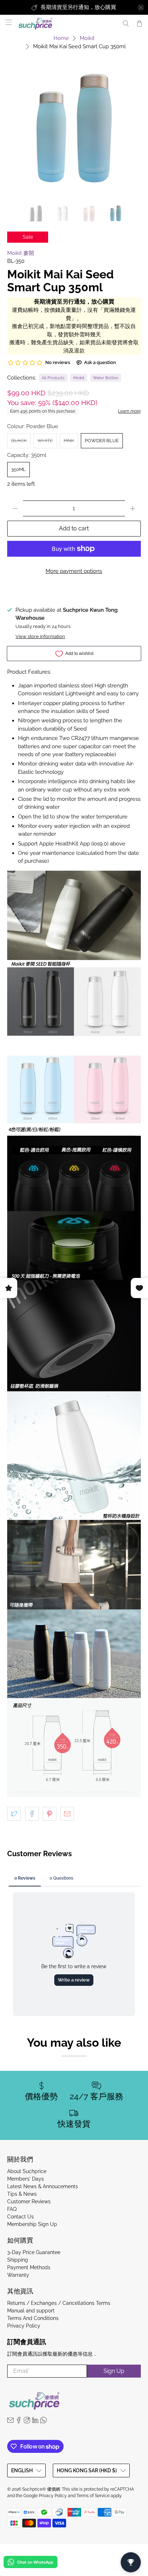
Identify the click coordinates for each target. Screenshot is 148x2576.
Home (61, 38)
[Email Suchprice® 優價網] (10, 2422)
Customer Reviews (29, 2202)
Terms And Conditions (33, 2318)
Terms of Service (93, 2496)
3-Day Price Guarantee (34, 2252)
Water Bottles (106, 378)
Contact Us (20, 2217)
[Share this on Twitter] (14, 1814)
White (45, 441)
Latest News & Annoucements (43, 2186)
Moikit (87, 38)
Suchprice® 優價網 (41, 2489)
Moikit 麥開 (21, 253)
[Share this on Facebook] (32, 1814)
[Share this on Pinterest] (50, 1814)
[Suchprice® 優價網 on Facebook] (19, 2422)
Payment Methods (29, 2267)
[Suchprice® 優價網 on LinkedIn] (35, 2422)
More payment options (74, 571)
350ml (18, 469)
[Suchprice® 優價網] (66, 24)
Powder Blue (102, 441)
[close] (141, 8)
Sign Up (114, 2371)
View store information (40, 636)
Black (19, 441)
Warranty (18, 2275)
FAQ (12, 2209)
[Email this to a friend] (67, 1814)
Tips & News (22, 2194)
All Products (53, 378)
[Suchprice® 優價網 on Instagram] (27, 2422)
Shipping (18, 2260)
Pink (69, 441)
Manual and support (31, 2311)
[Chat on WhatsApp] (31, 2563)
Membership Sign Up (32, 2224)
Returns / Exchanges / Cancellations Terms (59, 2303)
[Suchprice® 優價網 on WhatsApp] (43, 2422)
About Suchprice (27, 2171)
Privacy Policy (24, 2326)
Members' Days (26, 2179)
